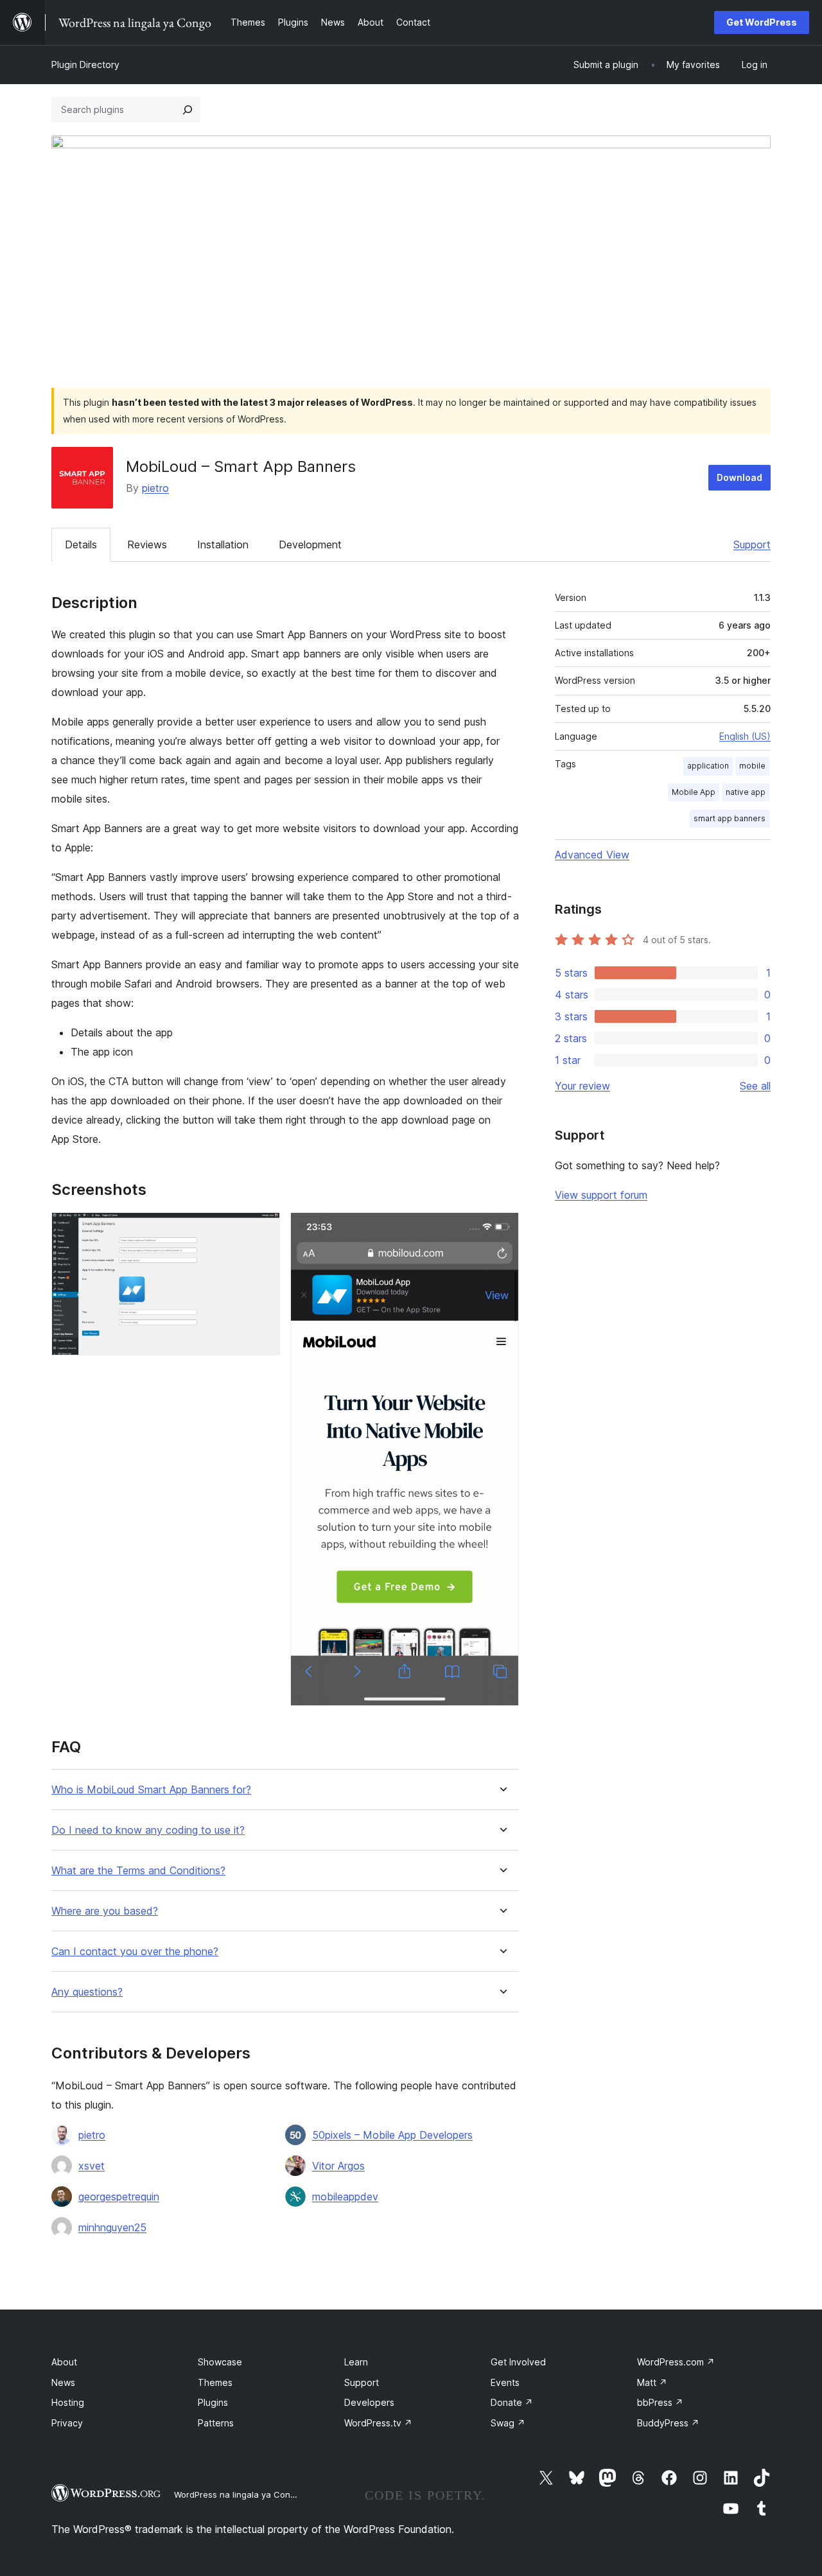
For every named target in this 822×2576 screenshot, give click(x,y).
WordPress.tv (378, 2423)
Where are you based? (105, 1911)
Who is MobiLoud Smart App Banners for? (151, 1790)
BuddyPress (668, 2423)
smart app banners (730, 818)
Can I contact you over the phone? (135, 1952)
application (708, 766)
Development (310, 544)
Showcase (220, 2362)
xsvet (92, 2166)
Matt (652, 2382)
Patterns (216, 2423)
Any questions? (87, 1992)
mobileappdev (345, 2197)
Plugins (213, 2402)
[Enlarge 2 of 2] (502, 1230)
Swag (508, 2423)
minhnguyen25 (112, 2227)
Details (81, 544)
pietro (155, 488)
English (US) (745, 736)
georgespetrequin (119, 2197)
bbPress (660, 2402)
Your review (582, 1086)
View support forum (601, 1195)
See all (755, 1086)
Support (752, 544)
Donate (512, 2402)
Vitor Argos (338, 2166)
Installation (223, 544)
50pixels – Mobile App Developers (392, 2135)
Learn (356, 2362)
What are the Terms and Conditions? (138, 1871)
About (64, 2362)
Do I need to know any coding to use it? (148, 1830)
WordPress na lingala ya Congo (237, 2494)
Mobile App (694, 792)
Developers (369, 2402)
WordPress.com (676, 2362)
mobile (752, 766)
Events (505, 2382)
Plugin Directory (85, 65)
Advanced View (592, 855)
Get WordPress (762, 22)
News (63, 2382)
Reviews (147, 544)
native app (746, 792)
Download (739, 477)
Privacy (67, 2423)
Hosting (68, 2402)
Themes (215, 2382)
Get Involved (518, 2362)
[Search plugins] (188, 110)
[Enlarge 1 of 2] (263, 1230)
